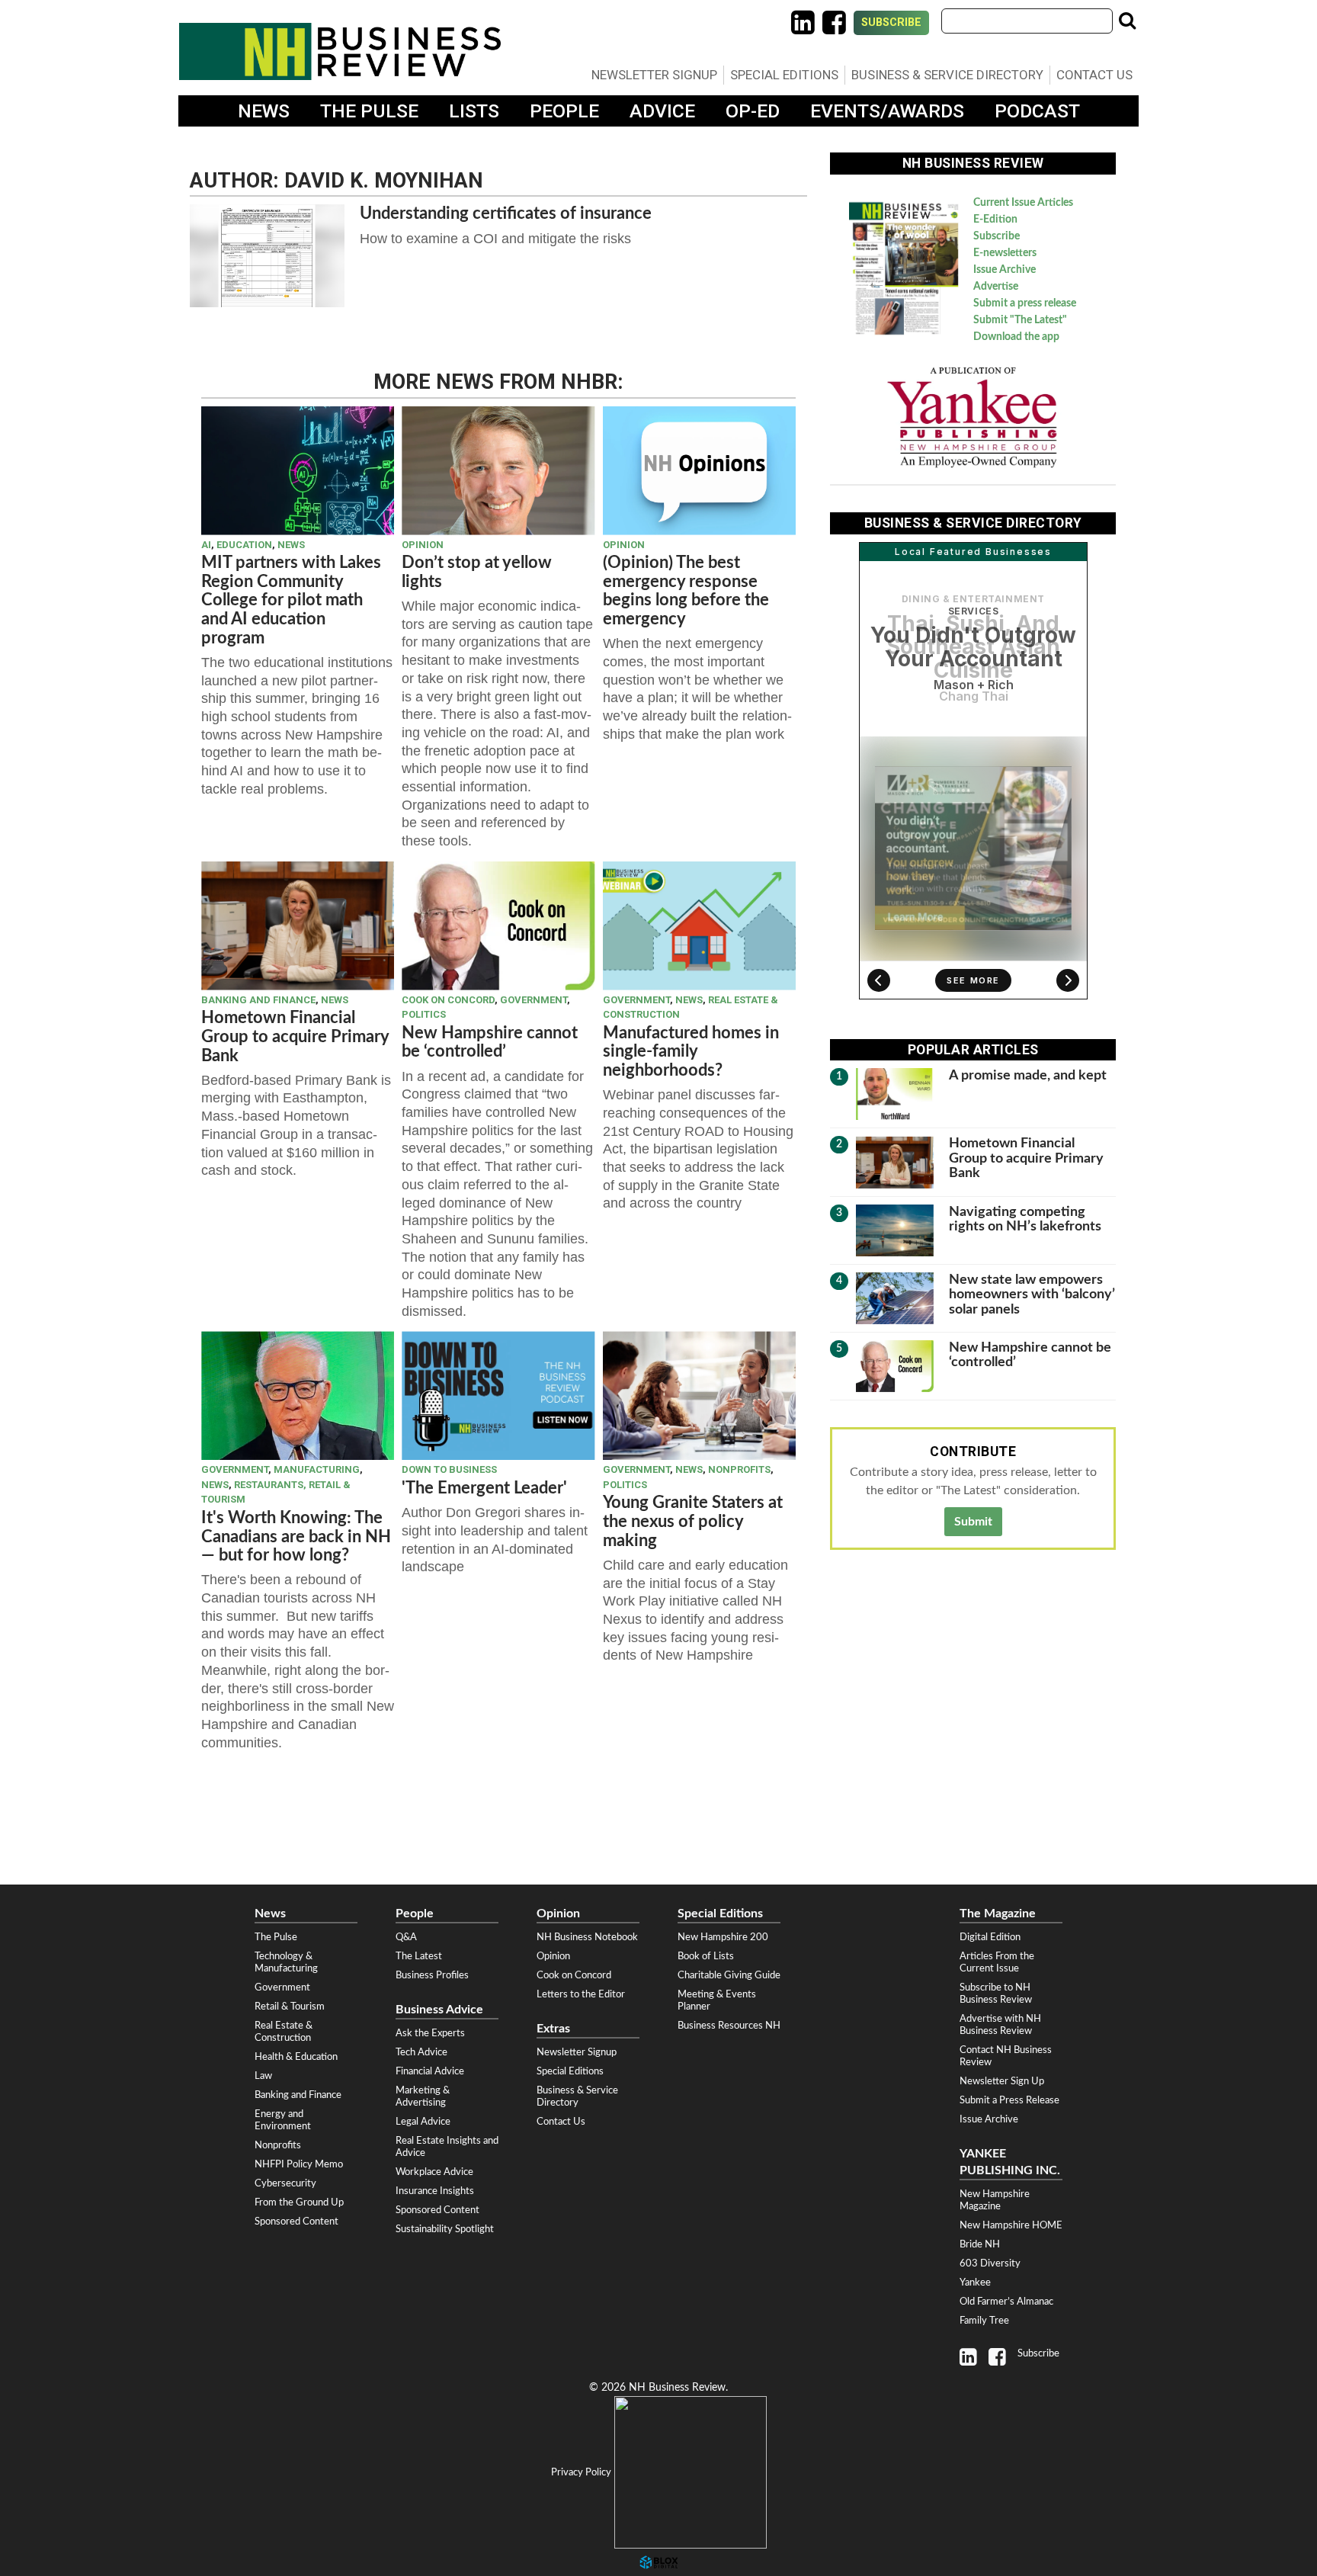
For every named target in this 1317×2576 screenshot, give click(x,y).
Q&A (406, 1937)
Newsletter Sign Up (1002, 2081)
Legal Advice (423, 2122)
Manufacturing (317, 1469)
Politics (424, 1014)
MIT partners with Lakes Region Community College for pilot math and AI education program (291, 600)
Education (244, 545)
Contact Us (1094, 75)
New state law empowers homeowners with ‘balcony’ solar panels (1032, 1294)
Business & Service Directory (947, 75)
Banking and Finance (258, 1000)
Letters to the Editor (581, 1994)
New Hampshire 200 (723, 1937)
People (564, 111)
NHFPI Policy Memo (299, 2164)
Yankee (975, 2282)
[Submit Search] (1127, 21)
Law (263, 2076)
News (264, 111)
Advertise (996, 287)
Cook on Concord (448, 1000)
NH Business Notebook (587, 1937)
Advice (662, 111)
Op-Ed (753, 111)
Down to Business (449, 1469)
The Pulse (369, 111)
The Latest (419, 1956)
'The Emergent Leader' (484, 1488)
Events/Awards (887, 111)
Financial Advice (430, 2071)
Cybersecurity (285, 2183)
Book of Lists (706, 1956)
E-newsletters (1005, 253)
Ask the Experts (430, 2033)
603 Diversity (990, 2263)
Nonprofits (739, 1469)
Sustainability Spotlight (445, 2229)
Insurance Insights (435, 2191)
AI (206, 545)
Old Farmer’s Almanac (1006, 2302)
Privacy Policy (581, 2472)
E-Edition (995, 220)
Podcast (1037, 111)
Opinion (423, 545)
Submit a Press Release (1009, 2100)
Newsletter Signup (654, 75)
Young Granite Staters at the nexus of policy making (693, 1521)
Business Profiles (432, 1975)
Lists (474, 111)
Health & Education (296, 2057)
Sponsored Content (296, 2222)
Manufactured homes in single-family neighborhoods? (691, 1052)
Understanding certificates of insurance (506, 213)
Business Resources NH (729, 2026)
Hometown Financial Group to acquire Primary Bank (295, 1036)
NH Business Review (340, 51)
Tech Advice (421, 2052)
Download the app (1016, 337)
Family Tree (984, 2321)
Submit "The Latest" (1020, 320)
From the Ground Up (299, 2202)
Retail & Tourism (290, 2007)
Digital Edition (990, 1937)
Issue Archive (1005, 270)
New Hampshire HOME (1011, 2225)
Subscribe (891, 22)
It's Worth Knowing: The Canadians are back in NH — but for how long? (296, 1537)
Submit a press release (1025, 303)
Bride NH (980, 2244)
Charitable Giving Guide (729, 1975)
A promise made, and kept (1028, 1075)
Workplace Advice (434, 2172)
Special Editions (784, 75)
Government (534, 1000)
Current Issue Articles (1023, 203)
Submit (973, 1522)
